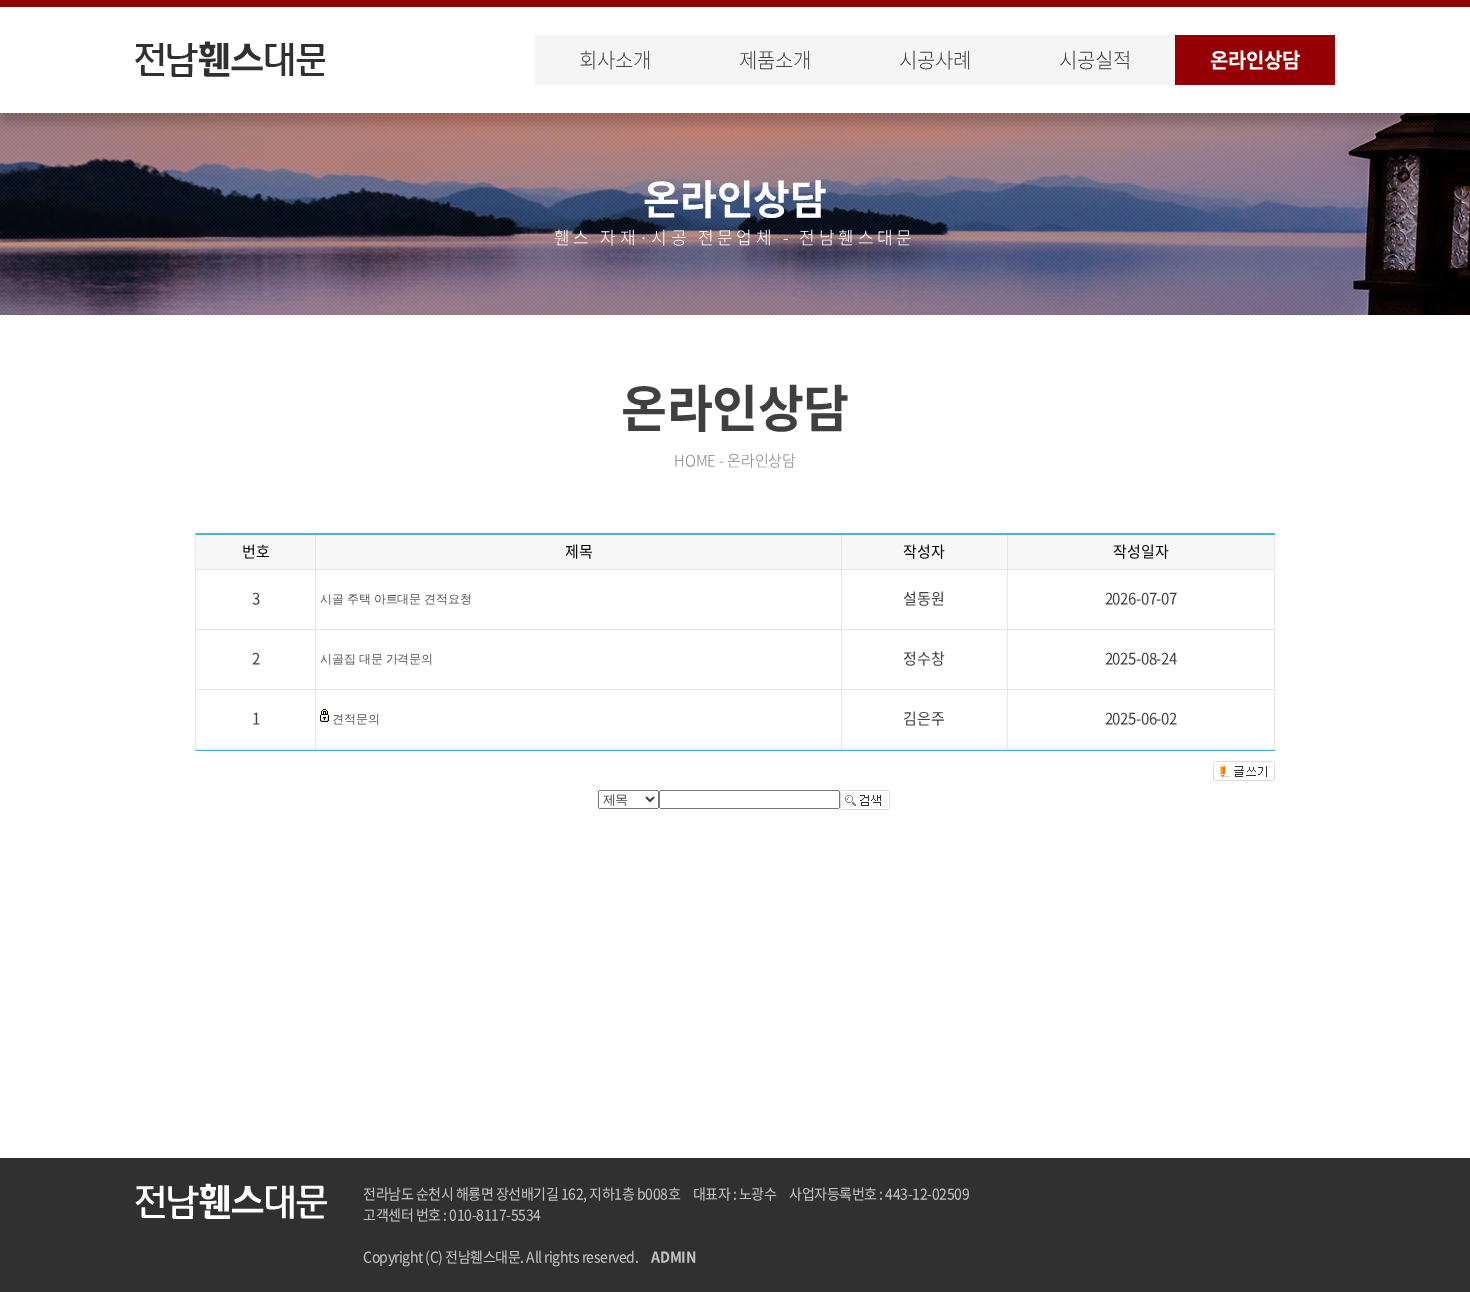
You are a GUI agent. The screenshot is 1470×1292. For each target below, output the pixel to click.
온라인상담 (1254, 59)
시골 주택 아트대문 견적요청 (395, 599)
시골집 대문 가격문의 (376, 659)
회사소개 (614, 59)
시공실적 (1094, 59)
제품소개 (774, 59)
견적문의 (356, 719)
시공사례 (934, 59)
